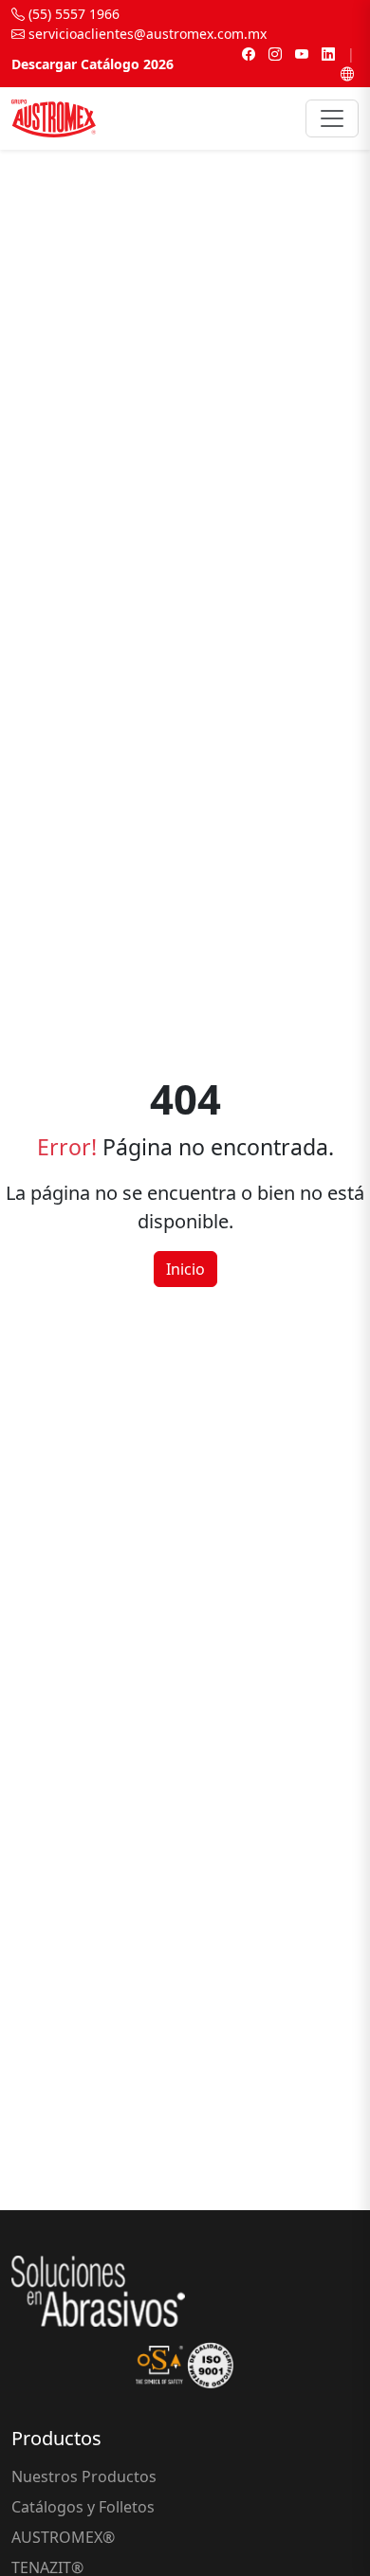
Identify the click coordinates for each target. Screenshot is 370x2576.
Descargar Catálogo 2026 (92, 64)
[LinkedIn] (328, 54)
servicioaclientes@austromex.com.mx (146, 34)
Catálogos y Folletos (83, 2507)
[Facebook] (249, 54)
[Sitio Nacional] (347, 73)
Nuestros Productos (84, 2476)
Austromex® (63, 2537)
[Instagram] (275, 54)
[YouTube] (302, 54)
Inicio (185, 1269)
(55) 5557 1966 (72, 14)
